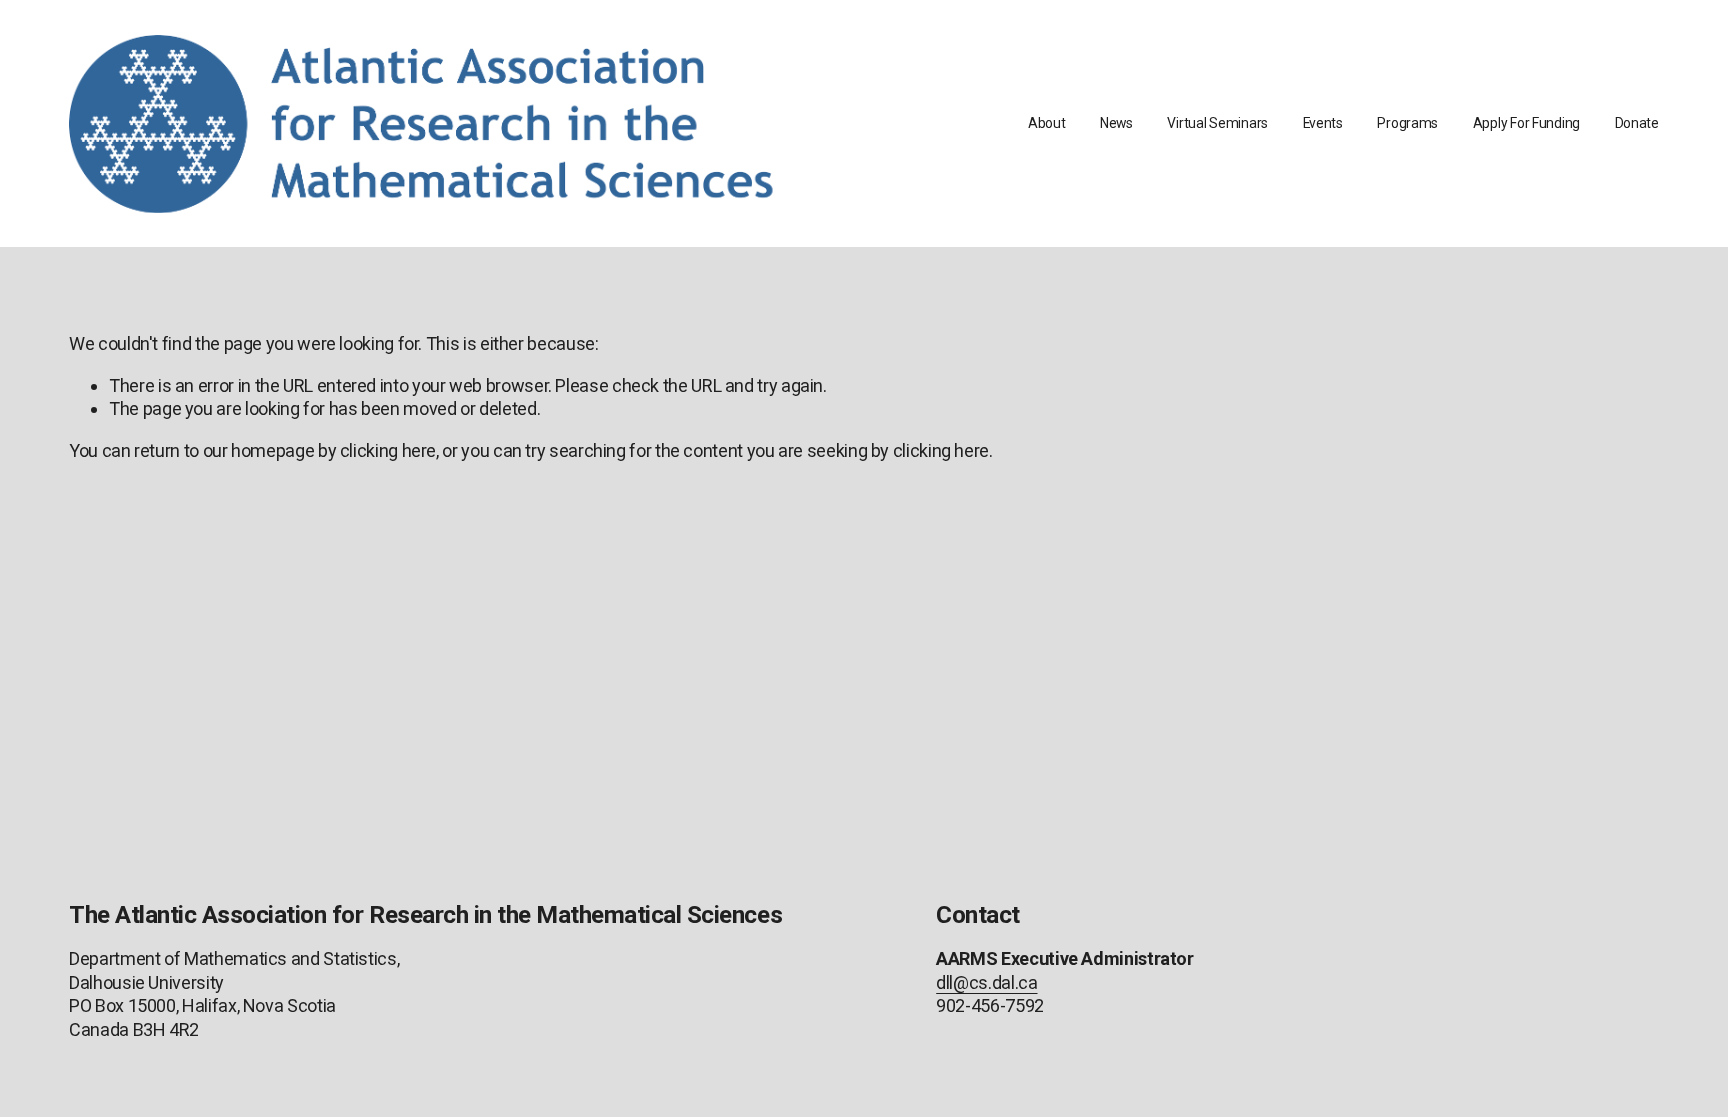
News (1116, 123)
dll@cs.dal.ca (986, 982)
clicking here (388, 450)
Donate (1637, 123)
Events (1323, 123)
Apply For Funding (1526, 123)
